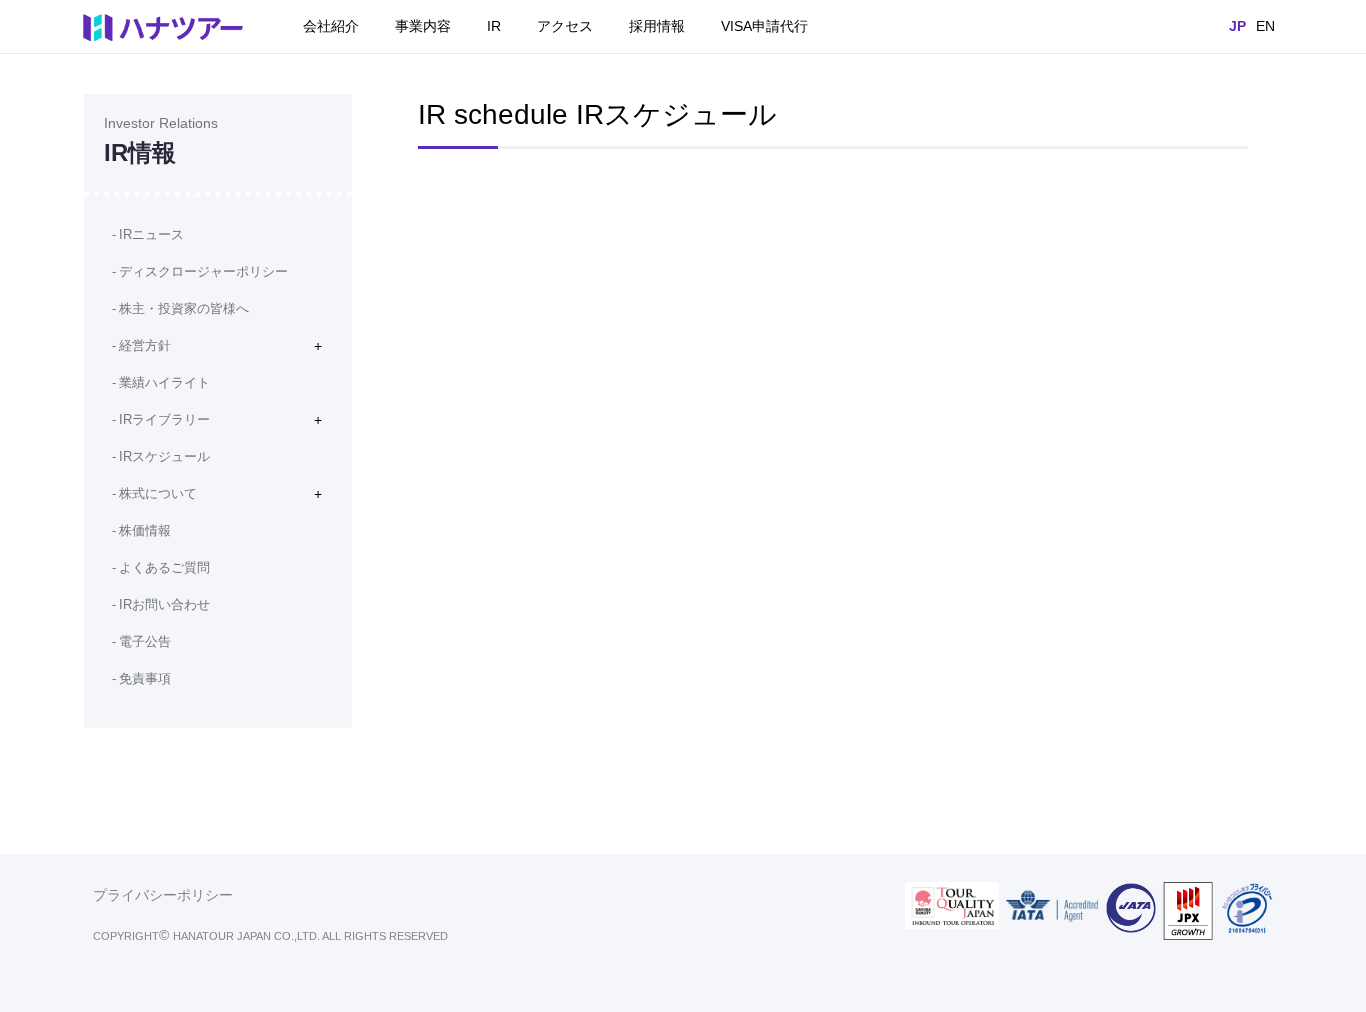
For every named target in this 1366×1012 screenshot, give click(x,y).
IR (494, 26)
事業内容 (423, 26)
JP (1237, 26)
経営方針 (145, 345)
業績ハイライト (164, 382)
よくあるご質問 (164, 567)
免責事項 (145, 678)
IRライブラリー (164, 419)
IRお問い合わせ (164, 604)
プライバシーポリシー (163, 895)
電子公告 (145, 641)
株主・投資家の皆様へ (184, 308)
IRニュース (151, 234)
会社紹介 (331, 26)
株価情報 (145, 530)
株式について (158, 493)
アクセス (565, 26)
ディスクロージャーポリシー (203, 271)
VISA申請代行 (764, 26)
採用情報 (657, 26)
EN (1265, 26)
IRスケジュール (164, 456)
